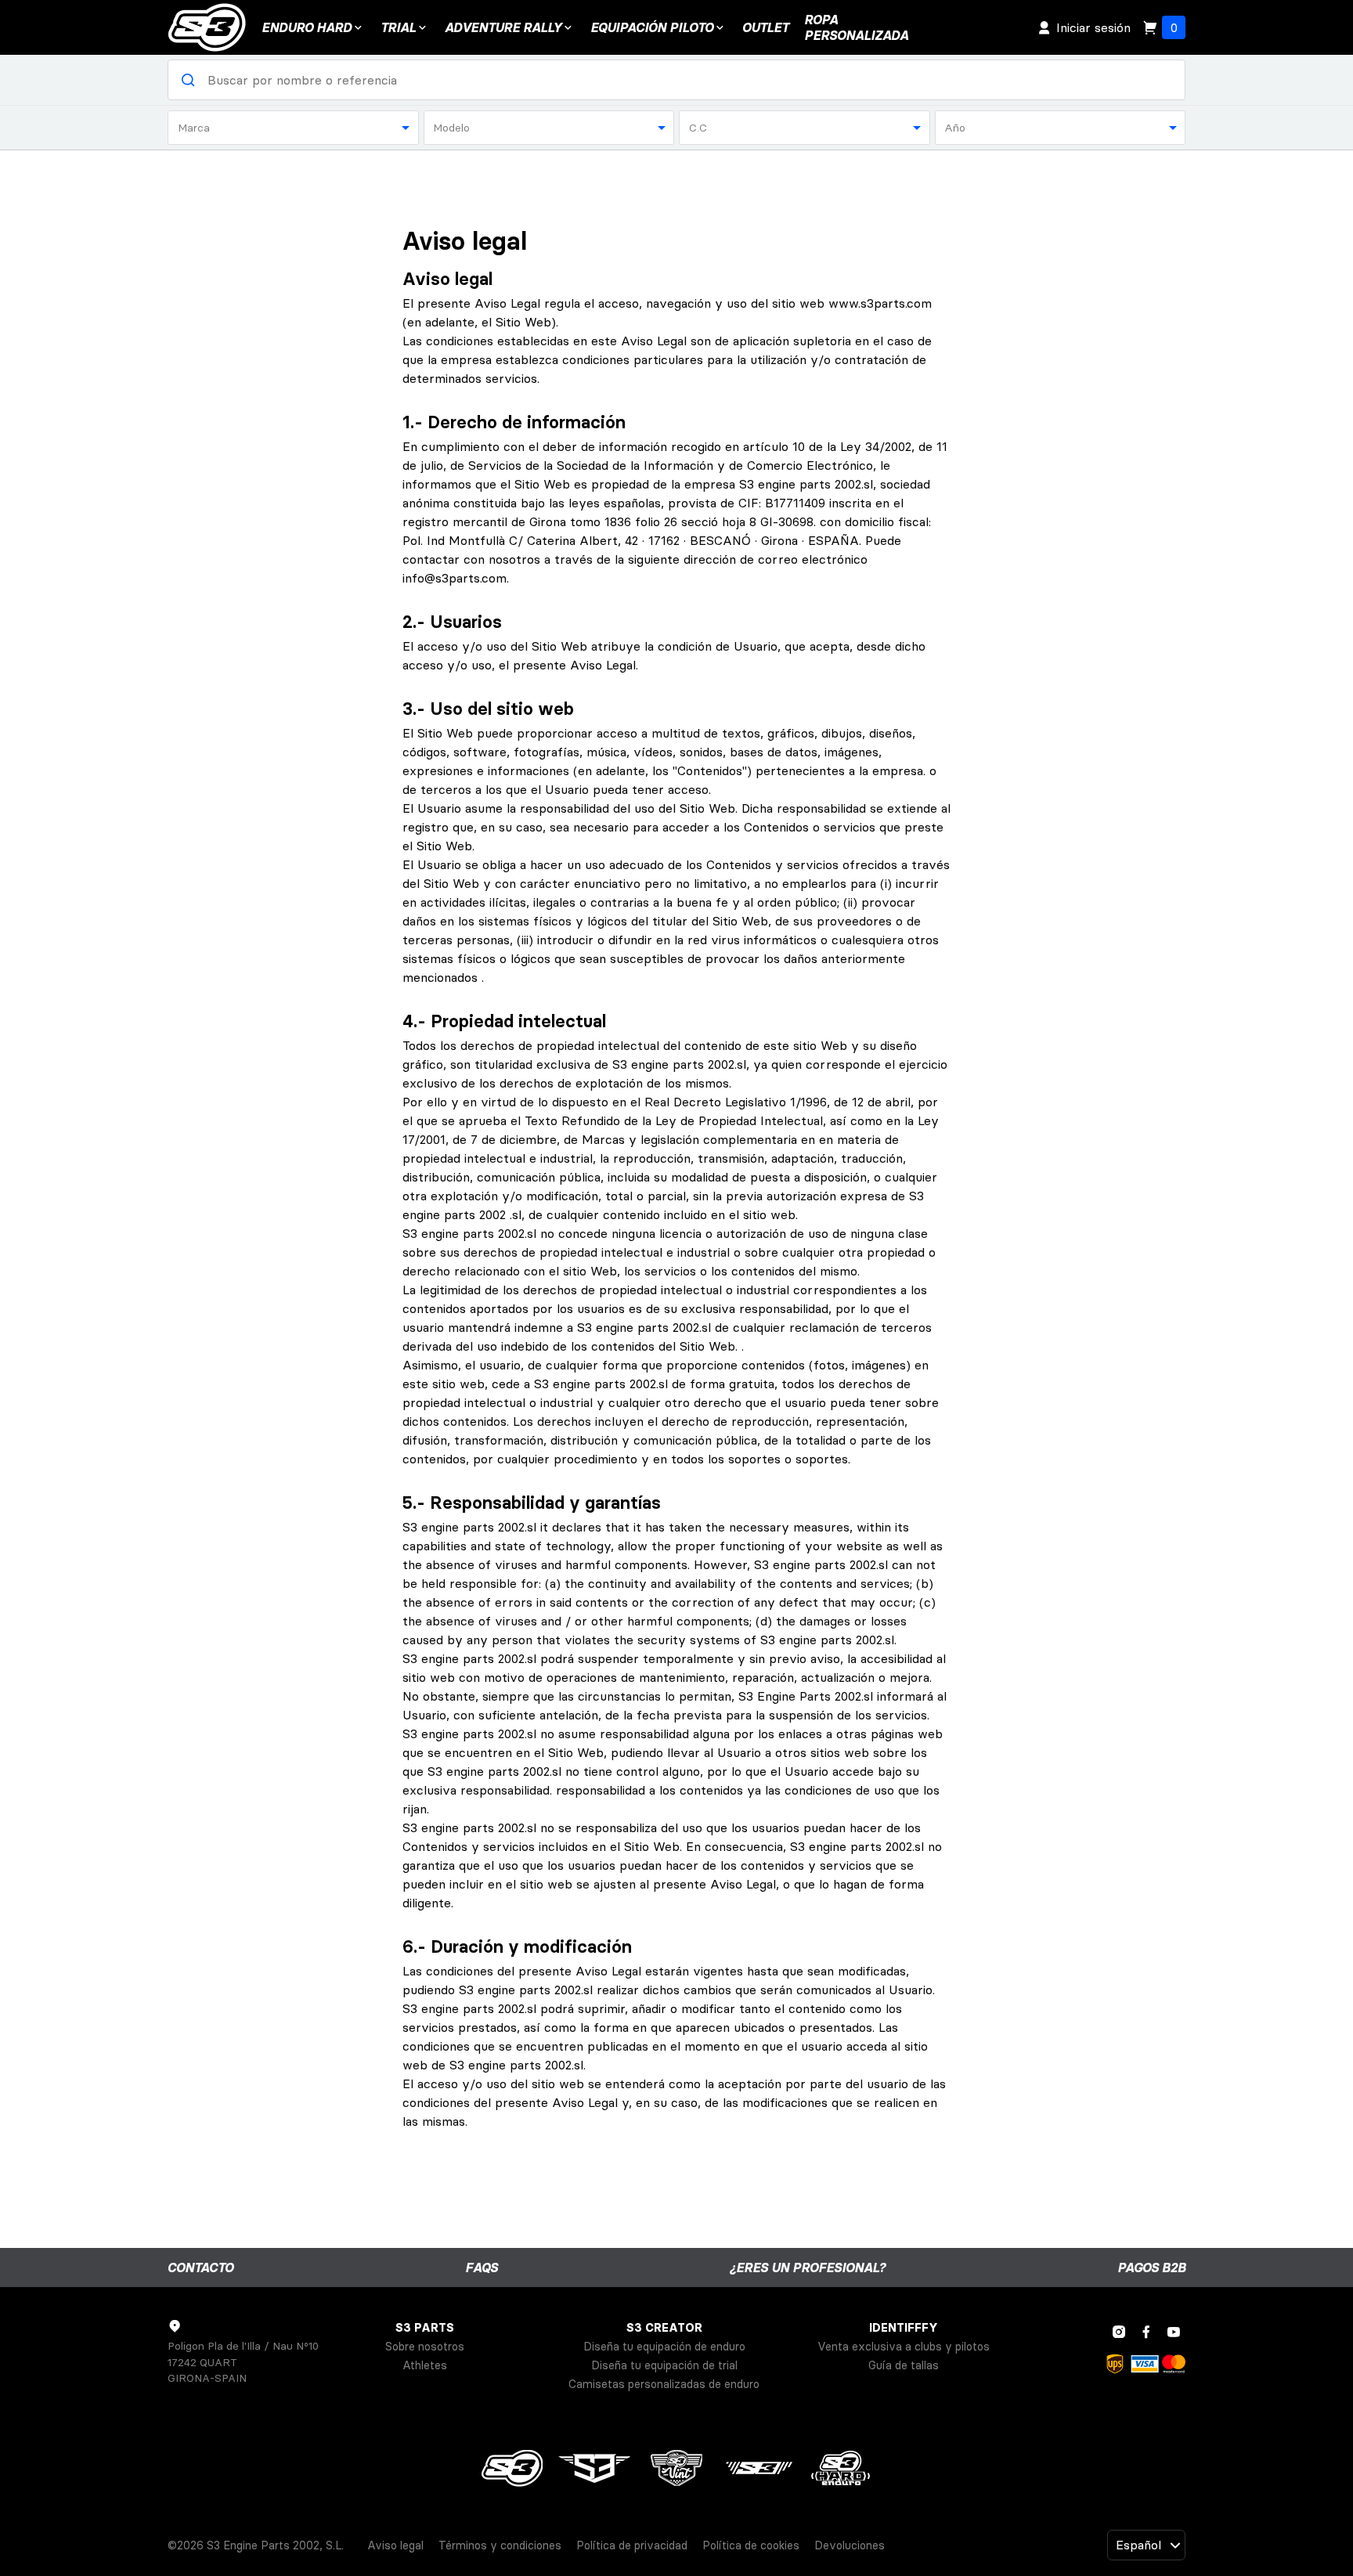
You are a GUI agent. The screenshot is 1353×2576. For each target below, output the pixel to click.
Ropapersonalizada (856, 27)
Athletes (425, 2365)
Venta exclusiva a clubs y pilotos (904, 2347)
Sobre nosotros (425, 2347)
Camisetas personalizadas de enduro (664, 2384)
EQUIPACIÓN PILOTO (652, 27)
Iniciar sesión (1093, 27)
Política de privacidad (632, 2545)
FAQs (482, 2268)
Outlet (765, 27)
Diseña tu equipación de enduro (664, 2347)
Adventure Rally (503, 27)
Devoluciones (850, 2545)
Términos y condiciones (500, 2545)
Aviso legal (395, 2545)
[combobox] (293, 128)
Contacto (200, 2268)
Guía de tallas (904, 2365)
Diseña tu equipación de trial (664, 2365)
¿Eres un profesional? (807, 2268)
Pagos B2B (1151, 2268)
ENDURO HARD (307, 27)
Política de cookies (751, 2545)
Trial (398, 27)
